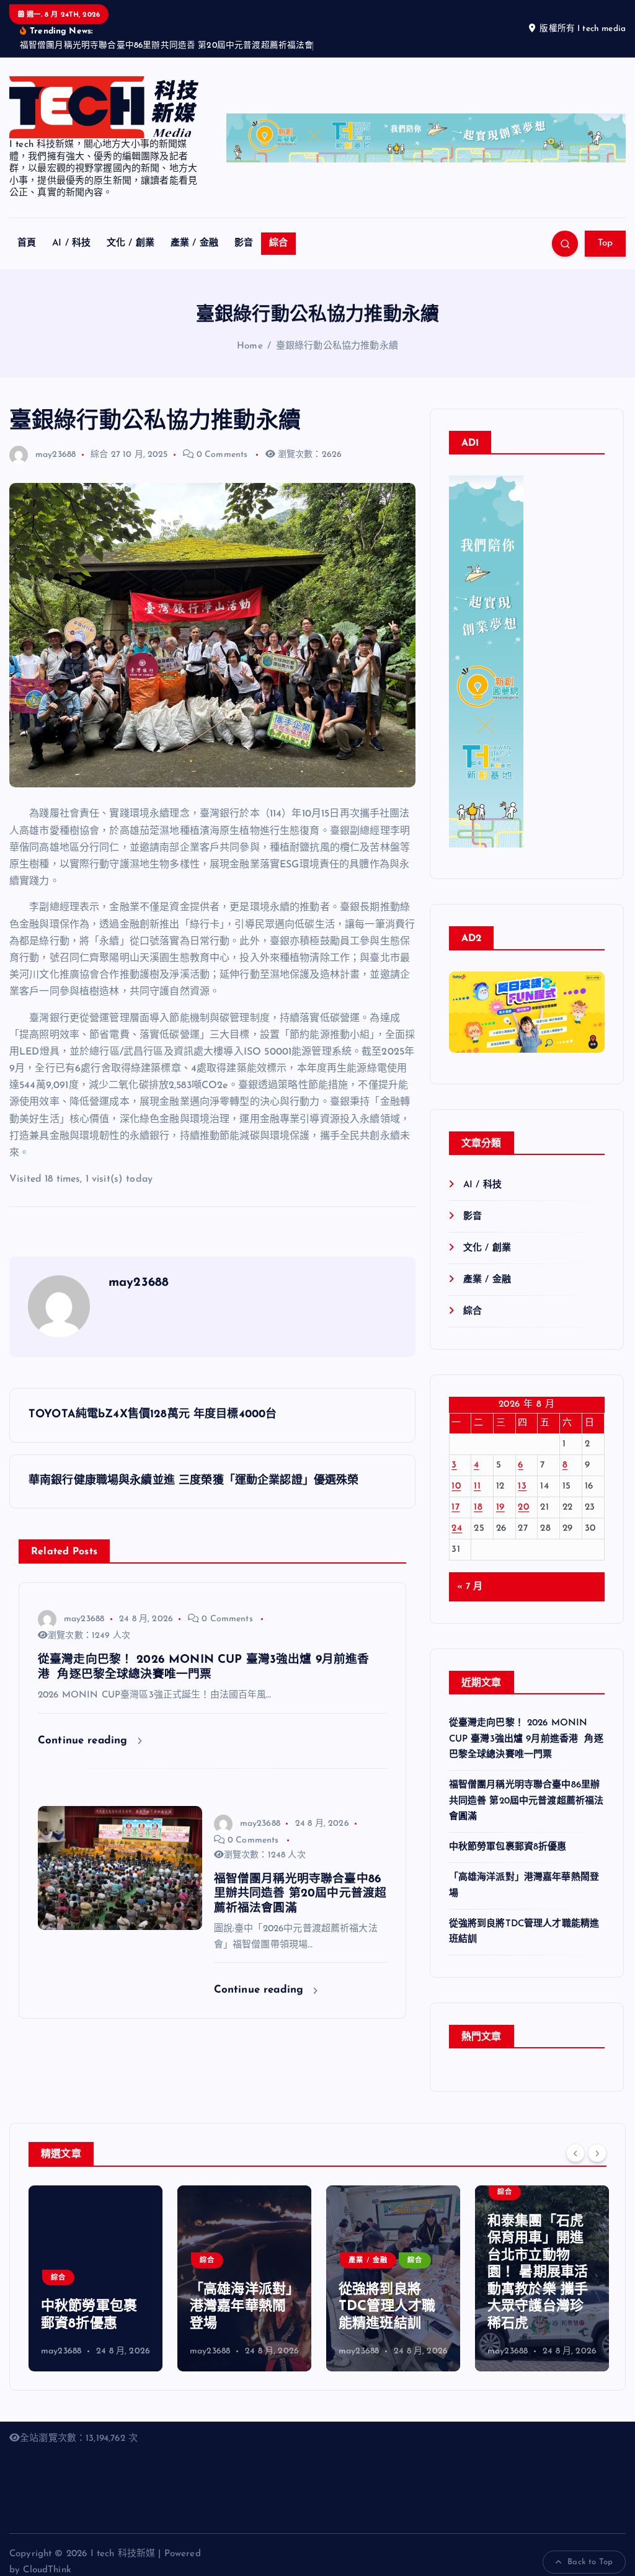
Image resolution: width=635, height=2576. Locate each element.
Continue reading (85, 1741)
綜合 (278, 243)
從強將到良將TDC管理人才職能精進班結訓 (387, 2307)
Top (606, 243)
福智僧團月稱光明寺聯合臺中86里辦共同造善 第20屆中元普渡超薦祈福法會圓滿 (526, 1801)
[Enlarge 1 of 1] (588, 1022)
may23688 (56, 455)
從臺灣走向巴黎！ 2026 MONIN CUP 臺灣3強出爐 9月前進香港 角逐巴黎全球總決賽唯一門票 (526, 1739)
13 (522, 1486)
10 (456, 1486)
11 (477, 1486)
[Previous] (575, 2153)
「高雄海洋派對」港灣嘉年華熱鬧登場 (241, 2307)
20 (523, 1507)
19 (500, 1507)
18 (478, 1507)
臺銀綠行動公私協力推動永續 (337, 346)
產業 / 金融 (194, 243)
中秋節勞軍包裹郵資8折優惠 (508, 1847)
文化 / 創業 (131, 243)
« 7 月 (470, 1587)
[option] (95, 2278)
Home (250, 346)
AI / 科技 (71, 243)
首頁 (27, 243)
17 (455, 1507)
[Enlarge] (507, 492)
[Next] (597, 2153)
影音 (244, 243)
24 (457, 1529)
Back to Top (590, 2562)
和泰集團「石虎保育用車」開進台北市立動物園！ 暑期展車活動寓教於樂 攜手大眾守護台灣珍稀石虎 (538, 2273)
